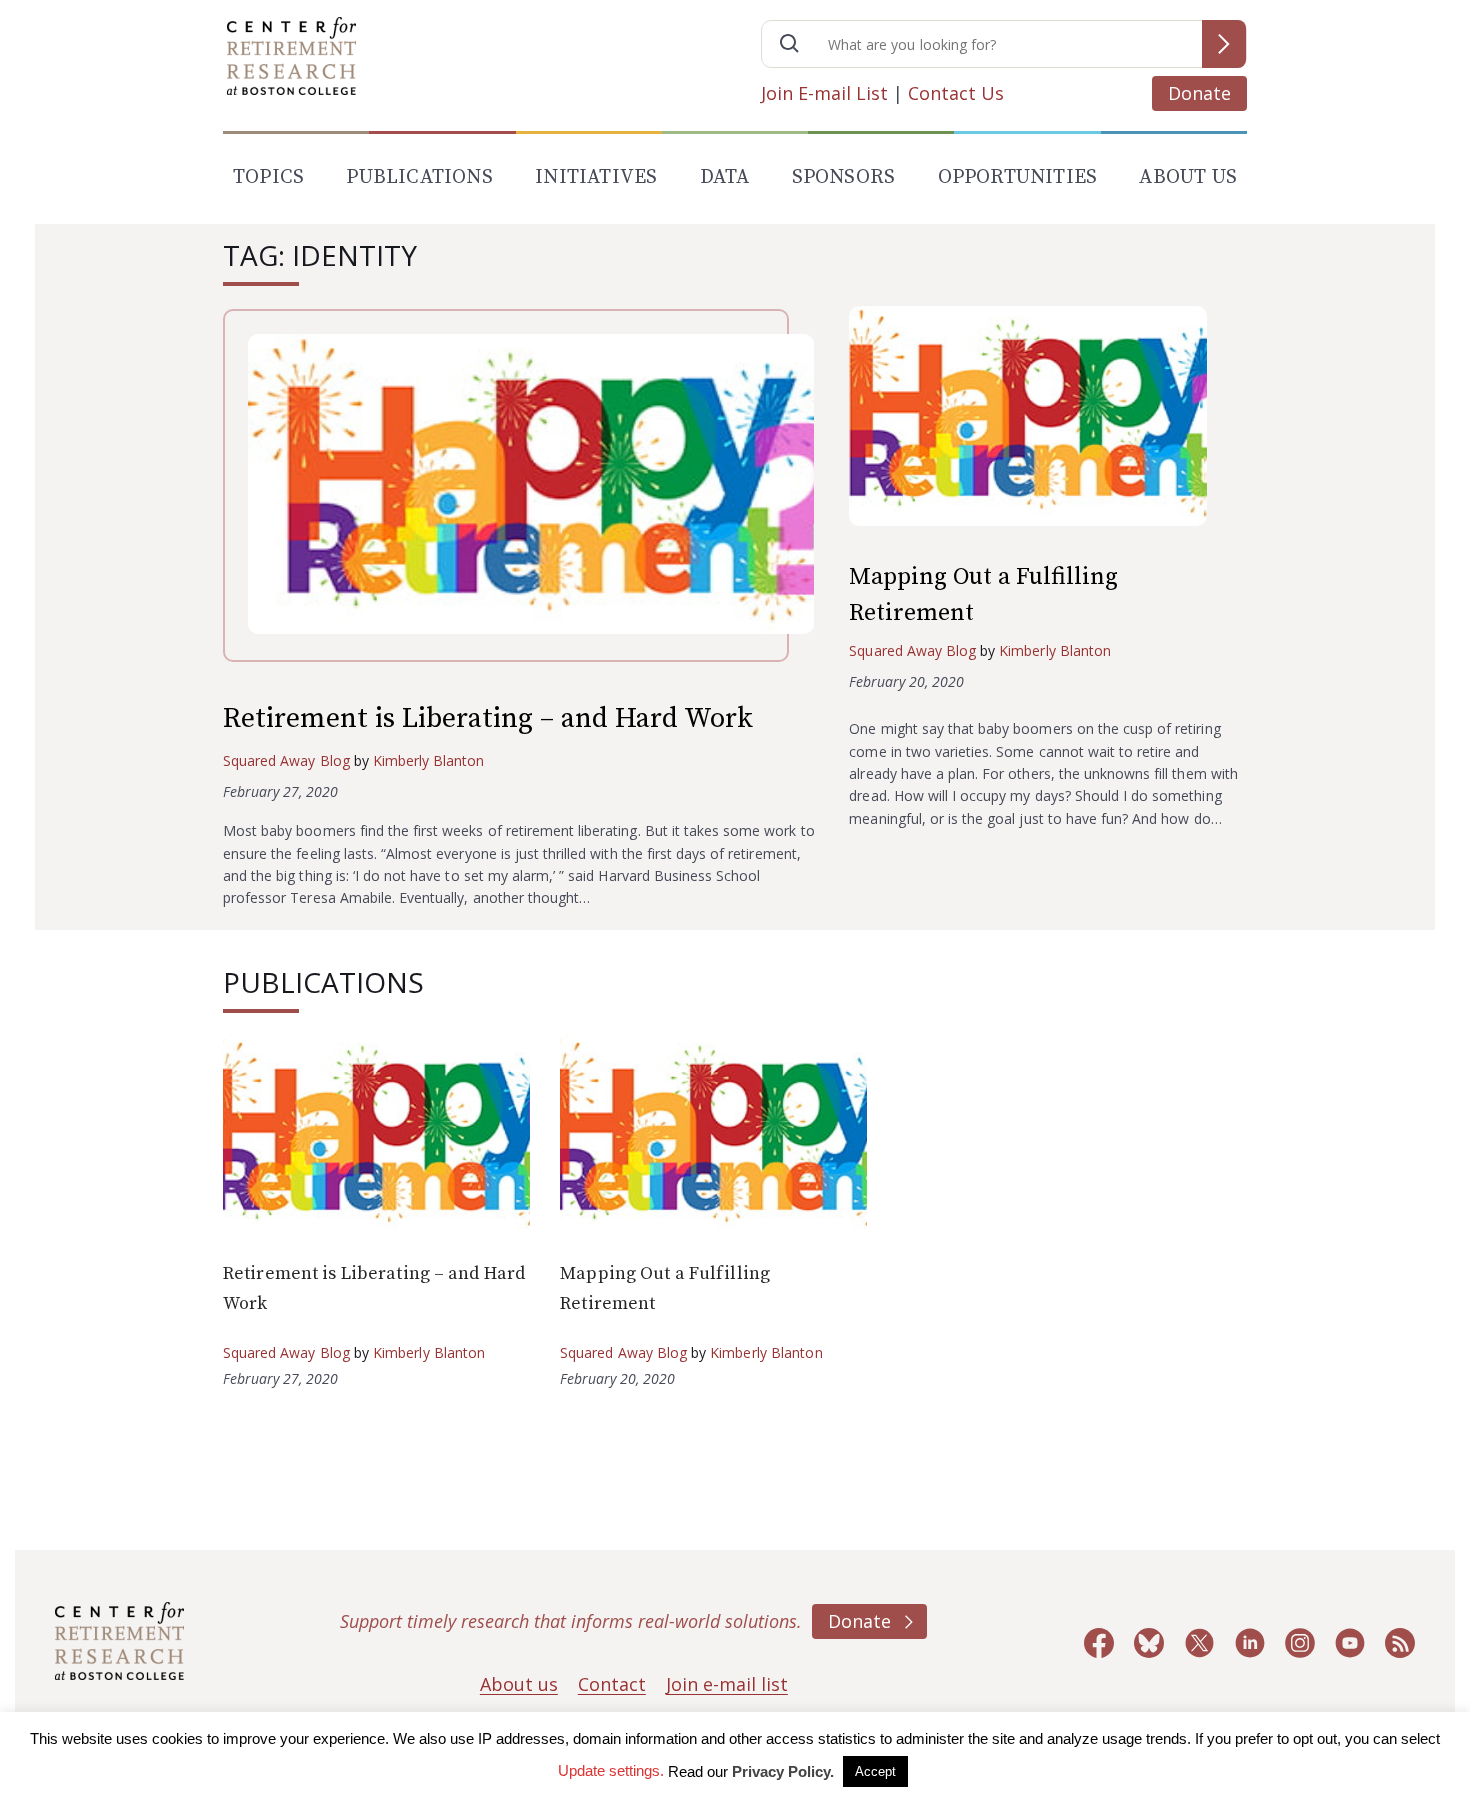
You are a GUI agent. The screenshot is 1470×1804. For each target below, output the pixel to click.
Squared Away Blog (286, 760)
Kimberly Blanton (429, 760)
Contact (612, 1684)
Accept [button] (875, 1771)
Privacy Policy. (783, 1771)
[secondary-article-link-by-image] (1048, 420)
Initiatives (596, 177)
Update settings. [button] (611, 1770)
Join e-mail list (727, 1684)
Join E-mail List (824, 93)
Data (725, 177)
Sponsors (844, 177)
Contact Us (956, 93)
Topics (268, 177)
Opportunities (1018, 177)
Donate (1199, 93)
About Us (1188, 177)
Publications (419, 177)
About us (519, 1684)
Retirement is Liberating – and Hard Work (488, 718)
